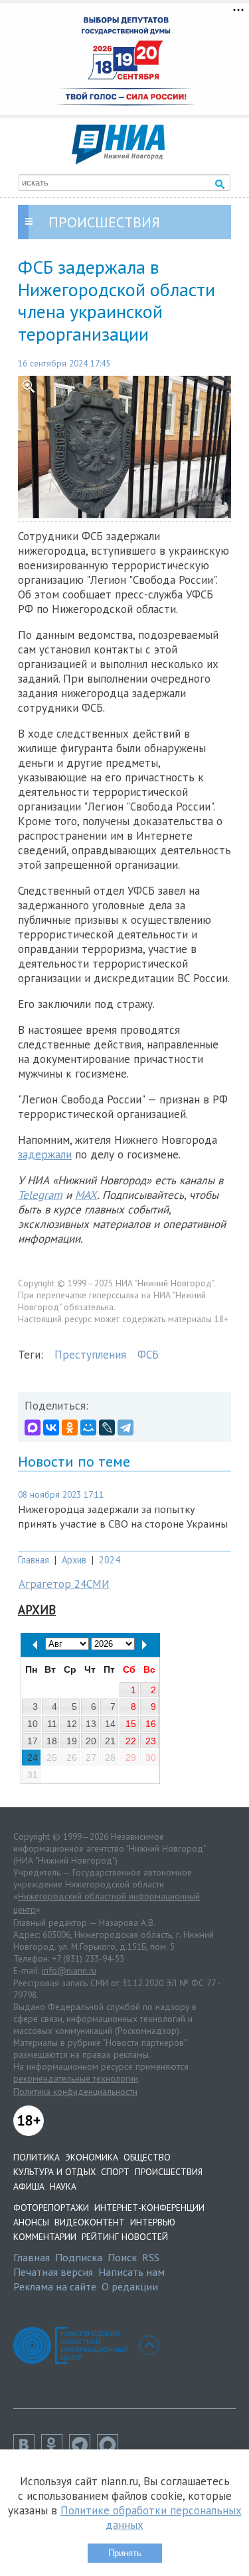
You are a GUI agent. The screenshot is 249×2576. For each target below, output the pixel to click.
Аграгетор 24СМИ (64, 1584)
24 (33, 1758)
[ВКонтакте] (51, 1428)
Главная (34, 1560)
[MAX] (33, 1428)
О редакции (130, 2286)
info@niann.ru (69, 1970)
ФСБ (148, 1355)
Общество (147, 2157)
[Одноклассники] (70, 1428)
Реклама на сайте (55, 2286)
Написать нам (131, 2272)
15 (131, 1724)
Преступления (90, 1355)
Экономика (92, 2157)
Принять (125, 2553)
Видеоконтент (90, 2222)
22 (131, 1741)
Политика (37, 2157)
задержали (45, 1154)
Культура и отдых (54, 2172)
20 (91, 1741)
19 (72, 1741)
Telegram (40, 1195)
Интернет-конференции (149, 2208)
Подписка (79, 2257)
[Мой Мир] (88, 1428)
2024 (110, 1560)
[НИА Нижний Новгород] (118, 160)
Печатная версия (53, 2272)
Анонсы (31, 2222)
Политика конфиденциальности (75, 2092)
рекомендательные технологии (76, 2078)
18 (52, 1741)
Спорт (115, 2172)
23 (151, 1741)
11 (52, 1724)
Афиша (29, 2186)
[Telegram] (125, 1428)
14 (110, 1724)
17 (33, 1741)
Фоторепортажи (51, 2208)
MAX (86, 1195)
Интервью (153, 2222)
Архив (74, 1560)
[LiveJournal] (107, 1428)
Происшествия (169, 2172)
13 (91, 1724)
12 (72, 1724)
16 (151, 1724)
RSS (151, 2257)
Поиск (122, 2257)
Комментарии (45, 2237)
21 (110, 1741)
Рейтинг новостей (125, 2237)
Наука (63, 2186)
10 (33, 1724)
